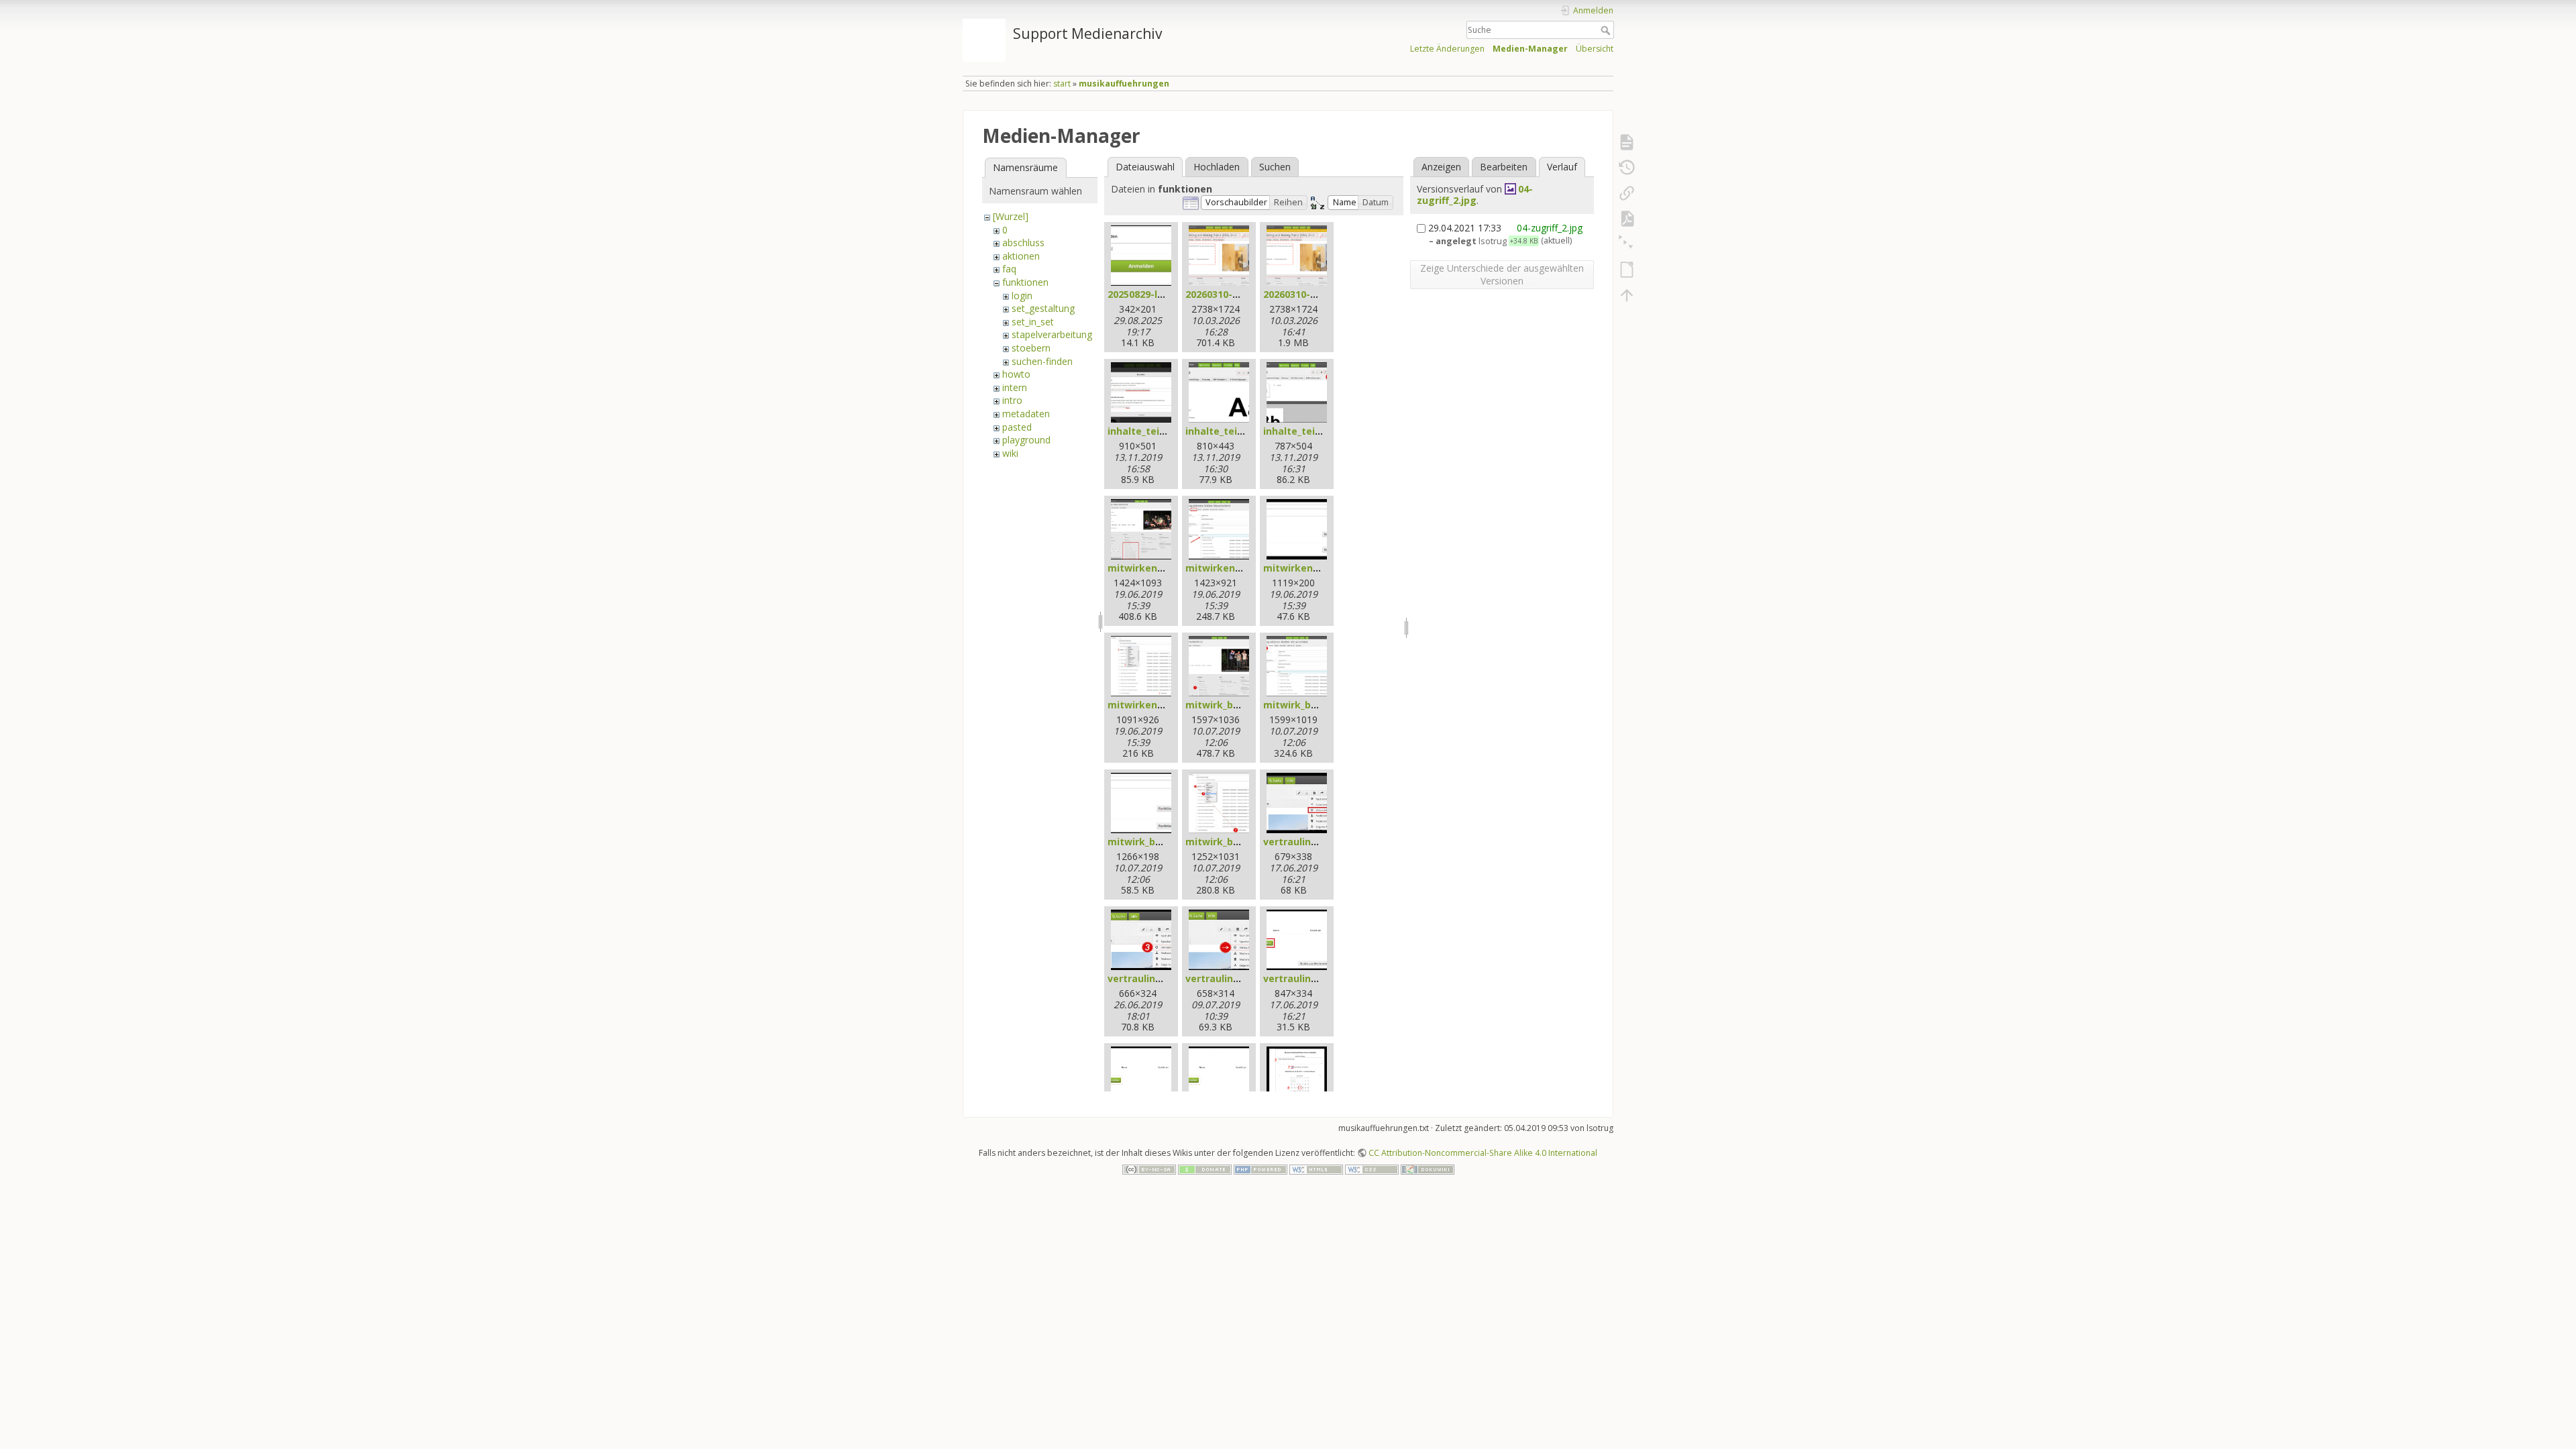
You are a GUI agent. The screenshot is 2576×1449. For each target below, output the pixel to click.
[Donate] (1205, 1168)
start (1062, 84)
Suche (1607, 30)
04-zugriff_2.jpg (1475, 195)
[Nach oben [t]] (1627, 295)
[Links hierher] (1627, 193)
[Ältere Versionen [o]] (1627, 168)
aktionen (1021, 256)
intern (1015, 387)
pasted (1017, 427)
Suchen (1275, 167)
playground (1026, 440)
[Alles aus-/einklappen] (1627, 244)
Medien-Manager (1530, 49)
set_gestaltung (1043, 308)
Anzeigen (1441, 167)
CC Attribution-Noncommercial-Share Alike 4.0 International (1483, 1153)
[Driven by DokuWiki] (1428, 1168)
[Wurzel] (1011, 216)
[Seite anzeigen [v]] (1627, 142)
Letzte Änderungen (1447, 49)
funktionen (1025, 282)
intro (1012, 400)
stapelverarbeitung (1052, 334)
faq (1009, 269)
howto (1016, 374)
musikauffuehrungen (1124, 84)
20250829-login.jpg (1152, 294)
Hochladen (1217, 167)
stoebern (1031, 348)
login (1022, 296)
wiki (1010, 453)
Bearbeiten (1504, 167)
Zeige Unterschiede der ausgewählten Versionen (1502, 274)
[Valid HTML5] (1316, 1168)
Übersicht (1595, 49)
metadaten (1026, 414)
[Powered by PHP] (1260, 1168)
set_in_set (1033, 322)
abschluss (1023, 243)
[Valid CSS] (1372, 1168)
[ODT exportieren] (1627, 270)
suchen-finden (1042, 361)
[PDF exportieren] (1627, 219)
